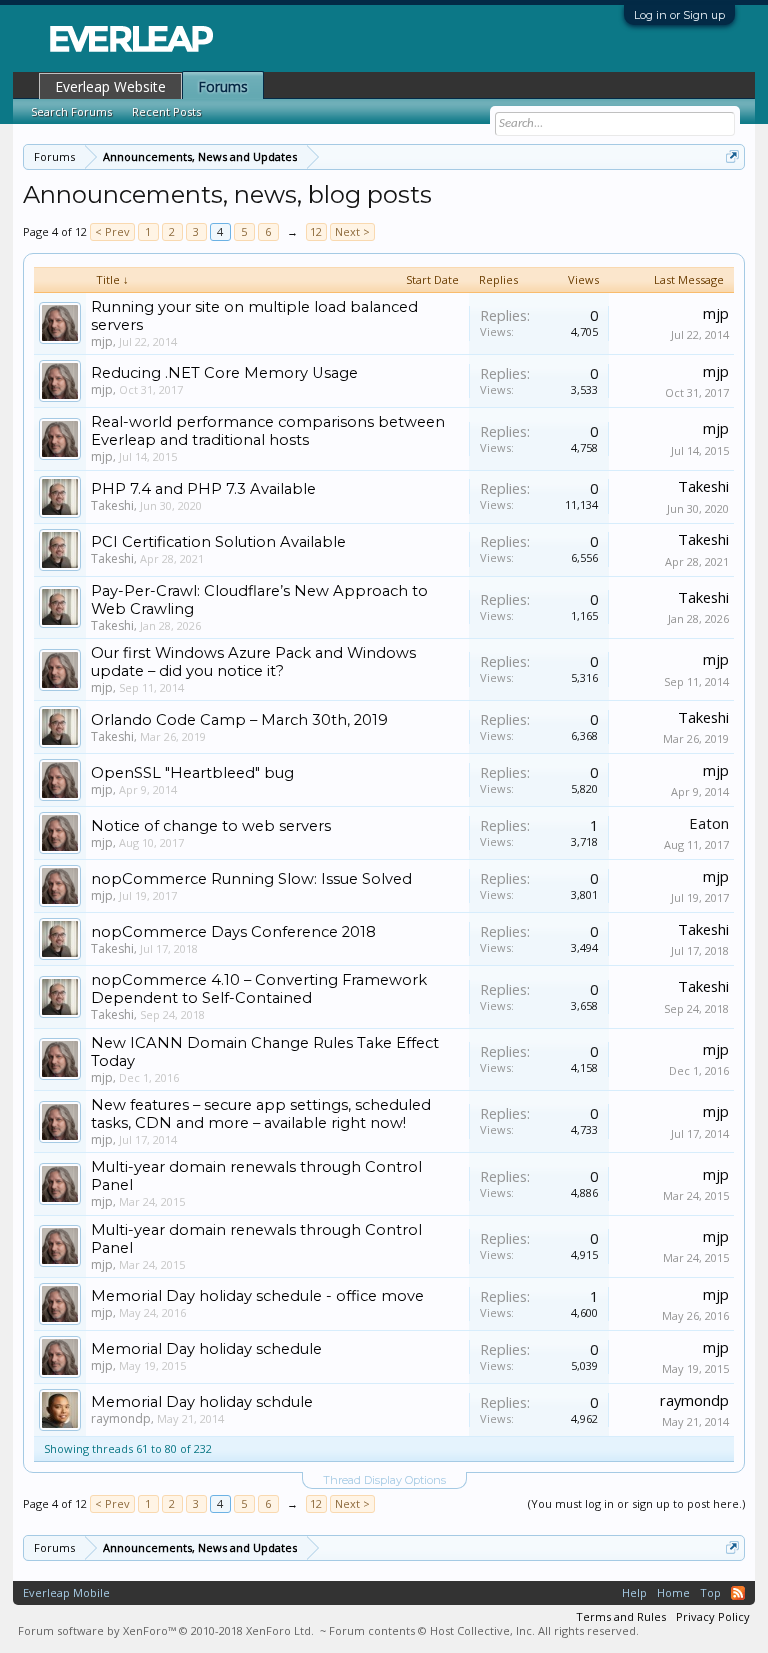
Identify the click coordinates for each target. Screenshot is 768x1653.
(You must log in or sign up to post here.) (636, 1503)
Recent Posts (166, 111)
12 (316, 231)
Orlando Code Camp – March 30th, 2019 (239, 720)
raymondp (121, 1418)
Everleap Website (110, 86)
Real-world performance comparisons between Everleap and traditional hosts (268, 431)
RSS (738, 1593)
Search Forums (71, 111)
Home (673, 1592)
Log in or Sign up (679, 15)
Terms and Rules (621, 1616)
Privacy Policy (713, 1616)
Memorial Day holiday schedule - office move (257, 1296)
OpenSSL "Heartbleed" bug (192, 773)
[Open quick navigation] (732, 156)
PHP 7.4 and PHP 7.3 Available (203, 489)
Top (710, 1592)
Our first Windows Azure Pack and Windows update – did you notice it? (253, 662)
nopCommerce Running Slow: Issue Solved (251, 879)
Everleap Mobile (66, 1592)
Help (634, 1592)
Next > (352, 231)
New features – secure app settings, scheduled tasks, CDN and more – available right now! (261, 1114)
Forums (223, 86)
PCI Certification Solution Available (218, 542)
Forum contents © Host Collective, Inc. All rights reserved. (484, 1630)
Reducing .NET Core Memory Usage (224, 373)
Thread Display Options (384, 1480)
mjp (102, 341)
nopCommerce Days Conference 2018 (233, 932)
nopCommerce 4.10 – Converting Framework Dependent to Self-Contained (259, 989)
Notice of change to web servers (211, 826)
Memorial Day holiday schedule (206, 1349)
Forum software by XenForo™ (166, 1630)
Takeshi (112, 505)
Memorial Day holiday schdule (202, 1402)
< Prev (112, 231)
